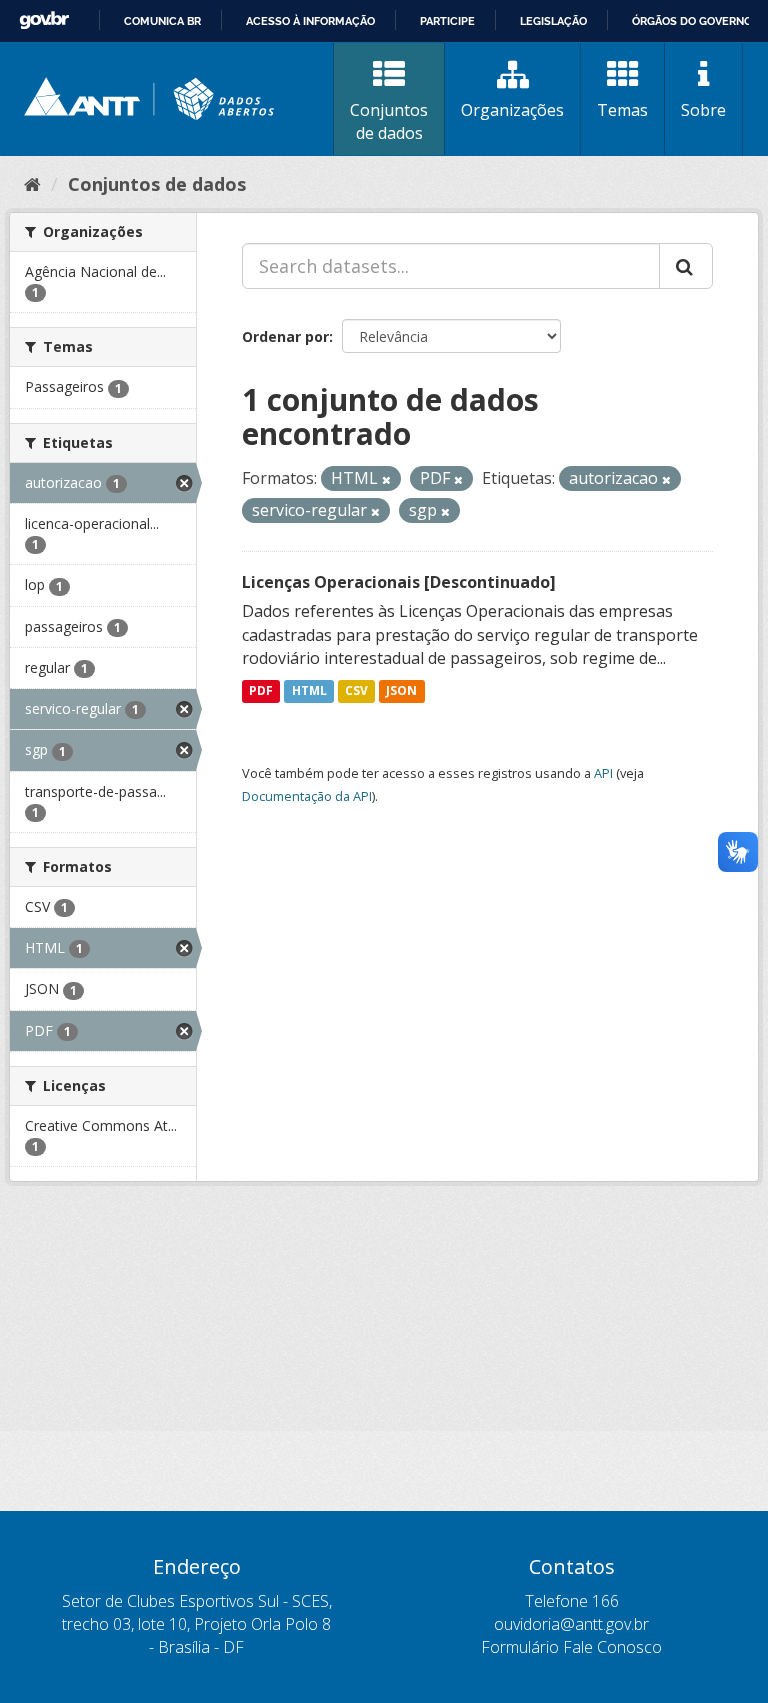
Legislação (553, 21)
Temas (622, 110)
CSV (356, 690)
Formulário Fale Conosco (571, 1647)
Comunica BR (162, 21)
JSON (401, 690)
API (603, 773)
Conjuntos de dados (389, 121)
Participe (447, 21)
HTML (309, 690)
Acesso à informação (310, 21)
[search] (686, 266)
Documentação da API (307, 796)
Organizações (512, 110)
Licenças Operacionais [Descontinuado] (399, 582)
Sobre (703, 110)
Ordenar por (285, 336)
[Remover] (386, 479)
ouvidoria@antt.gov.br (571, 1624)
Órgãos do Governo (692, 21)
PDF (261, 690)
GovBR (44, 20)
